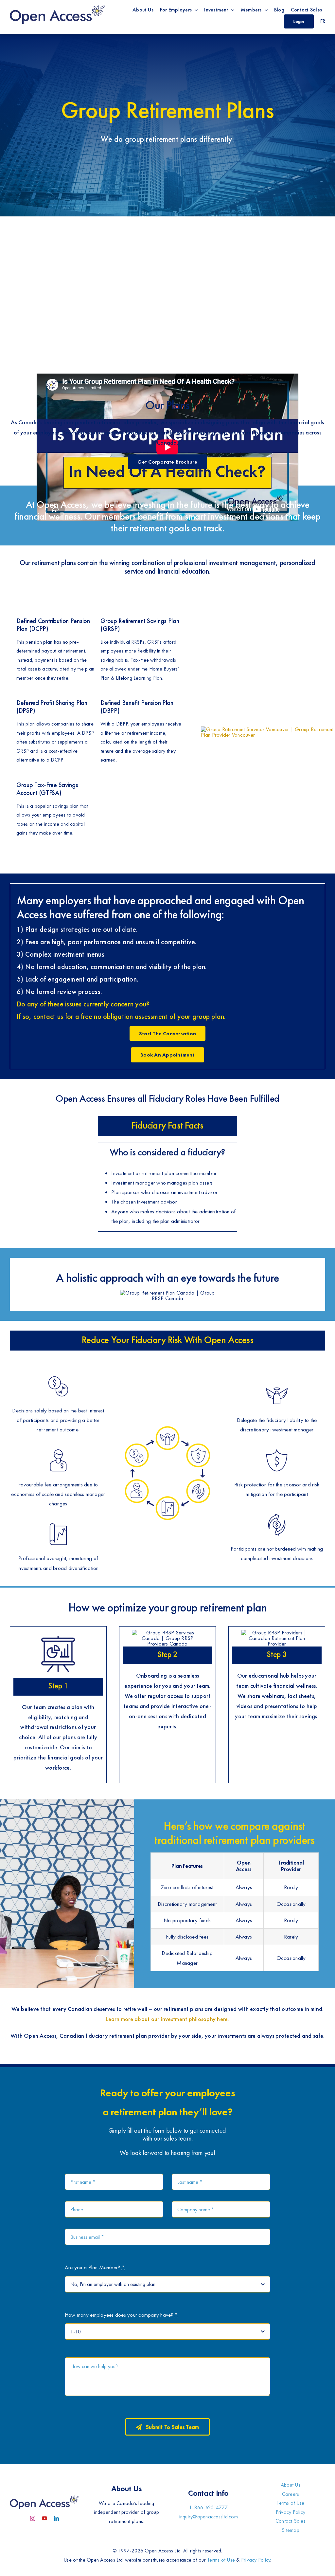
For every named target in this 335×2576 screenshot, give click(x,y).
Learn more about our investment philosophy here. (167, 2019)
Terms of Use (221, 2560)
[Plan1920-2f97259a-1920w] (268, 729)
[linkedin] (56, 2518)
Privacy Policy (256, 2560)
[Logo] (57, 6)
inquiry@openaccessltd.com (209, 2517)
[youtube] (44, 2518)
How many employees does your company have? (121, 2315)
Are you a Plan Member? (95, 2267)
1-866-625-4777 (209, 2507)
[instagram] (33, 2518)
